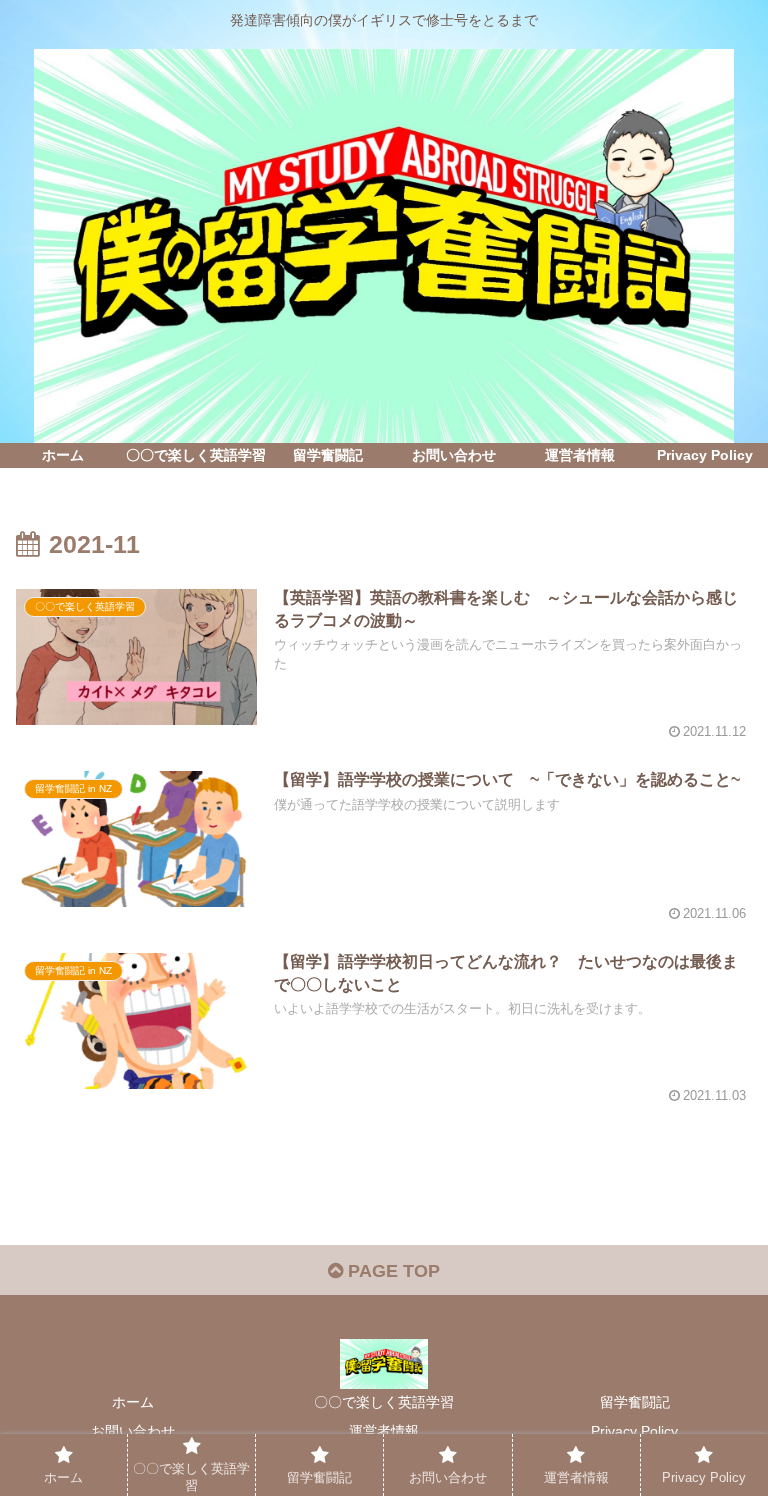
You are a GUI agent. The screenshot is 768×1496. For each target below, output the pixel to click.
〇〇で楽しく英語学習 (384, 1402)
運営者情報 (384, 1431)
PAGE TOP (391, 1271)
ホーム (133, 1402)
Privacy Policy (634, 1431)
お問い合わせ (133, 1431)
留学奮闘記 (635, 1402)
